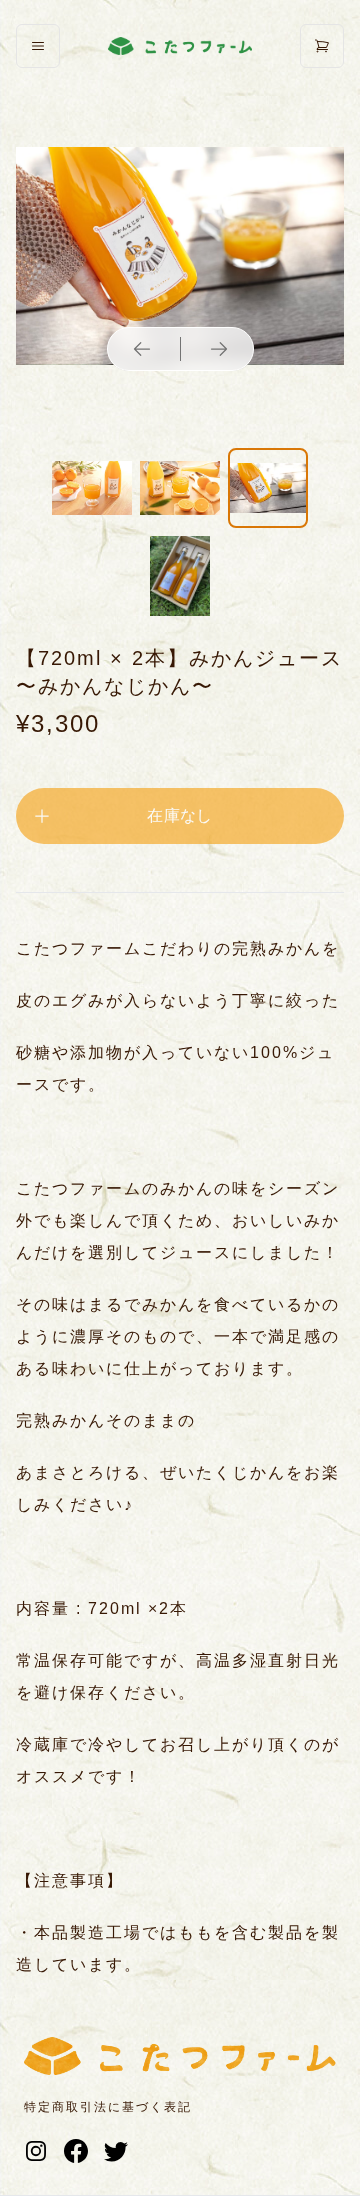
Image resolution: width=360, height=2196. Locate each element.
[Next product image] (219, 349)
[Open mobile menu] (38, 46)
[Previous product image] (142, 349)
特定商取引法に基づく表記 (108, 2107)
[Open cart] (322, 46)
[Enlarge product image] (92, 488)
